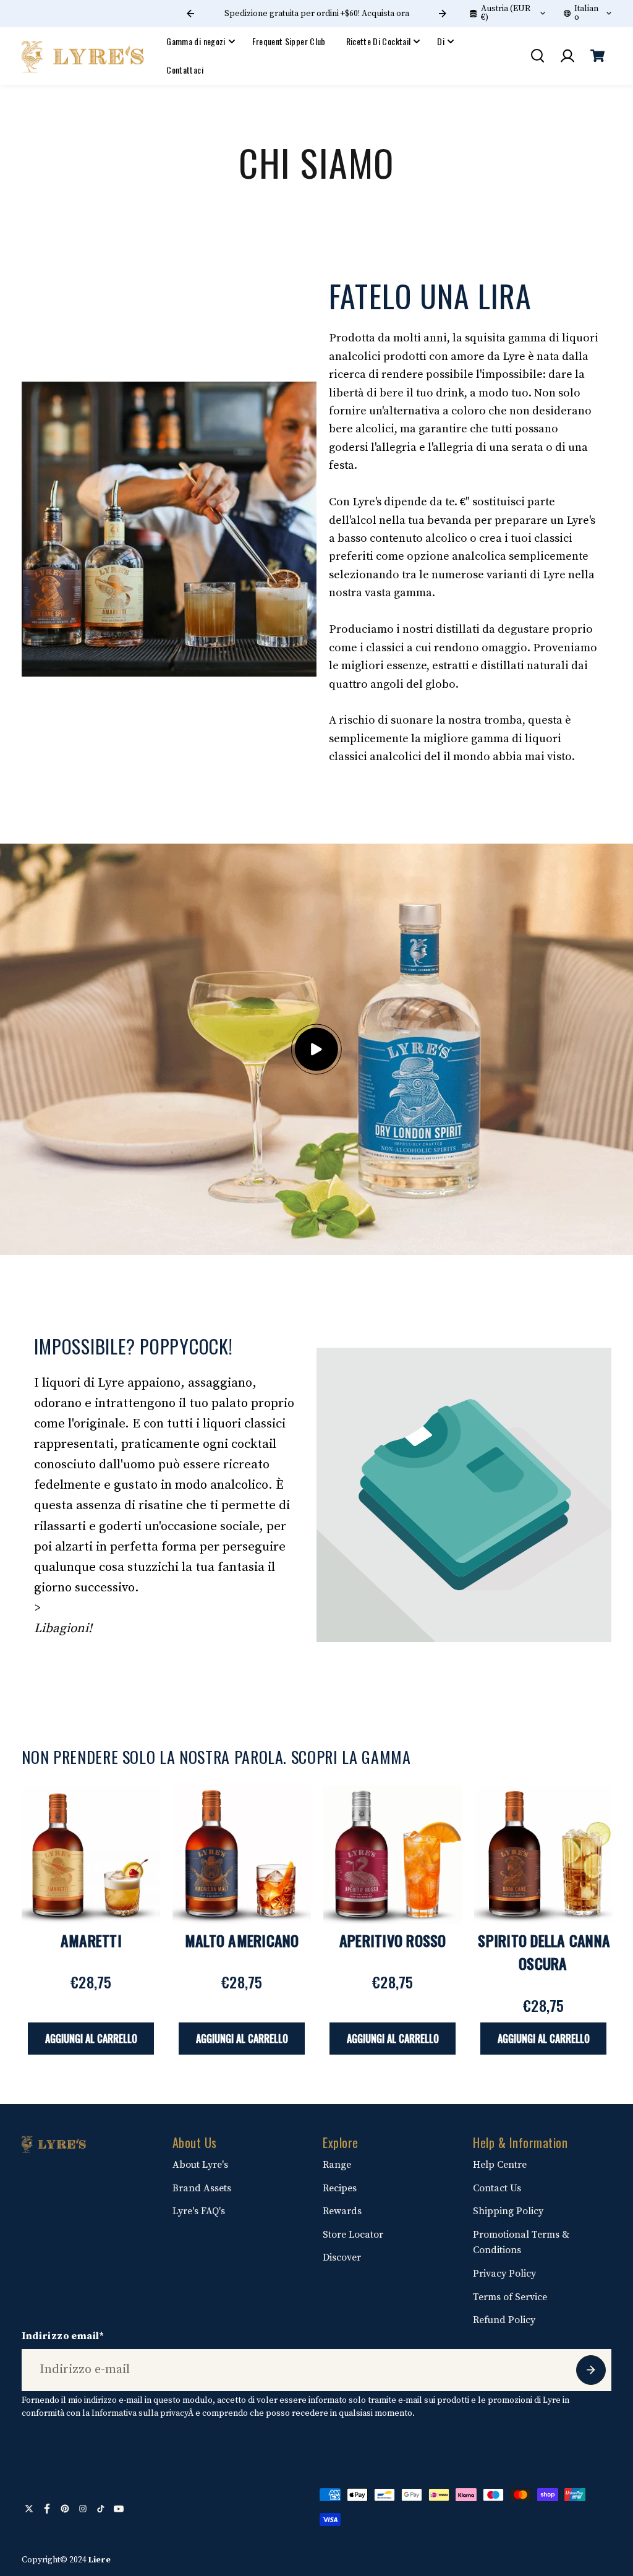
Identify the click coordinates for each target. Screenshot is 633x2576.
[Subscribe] (591, 2370)
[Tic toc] (101, 2509)
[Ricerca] (537, 56)
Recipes (340, 2188)
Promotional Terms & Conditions (521, 2243)
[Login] (567, 56)
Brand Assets (202, 2188)
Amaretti (91, 1940)
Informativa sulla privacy (140, 2413)
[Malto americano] (242, 1855)
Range (337, 2165)
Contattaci (185, 70)
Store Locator (353, 2235)
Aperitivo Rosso (393, 1940)
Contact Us (497, 2188)
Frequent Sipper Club (289, 41)
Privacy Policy (504, 2274)
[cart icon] (598, 56)
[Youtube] (119, 2509)
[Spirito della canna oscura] (543, 1855)
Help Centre (500, 2165)
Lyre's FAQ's (199, 2211)
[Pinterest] (65, 2509)
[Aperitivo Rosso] (393, 1855)
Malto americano (242, 1940)
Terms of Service (510, 2297)
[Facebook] (47, 2509)
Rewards (342, 2211)
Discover (342, 2257)
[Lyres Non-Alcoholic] (83, 56)
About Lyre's (200, 2165)
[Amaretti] (91, 1855)
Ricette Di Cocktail (379, 41)
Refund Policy (504, 2320)
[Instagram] (83, 2509)
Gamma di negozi (196, 41)
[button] (316, 1049)
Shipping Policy (508, 2211)
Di (441, 41)
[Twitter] (29, 2509)
